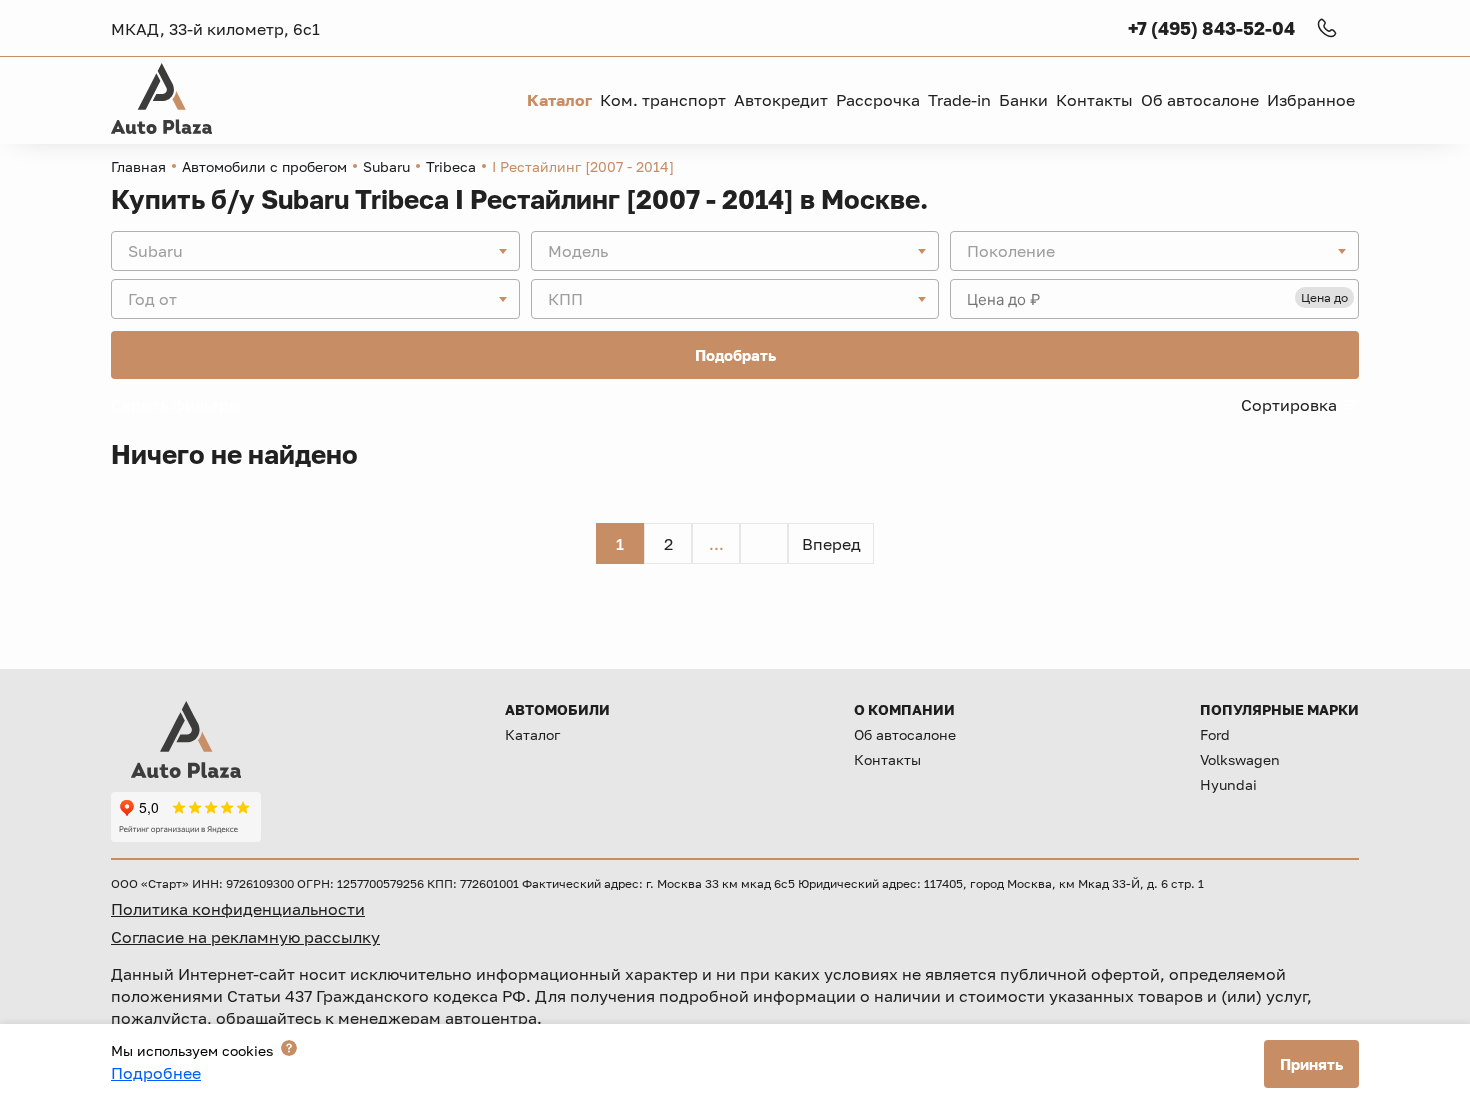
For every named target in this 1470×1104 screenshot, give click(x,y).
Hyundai (1228, 784)
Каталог (532, 734)
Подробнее (156, 1073)
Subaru (386, 166)
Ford (1215, 734)
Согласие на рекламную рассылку (245, 937)
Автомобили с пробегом (264, 166)
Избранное (1311, 100)
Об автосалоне (905, 734)
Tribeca (451, 166)
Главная (138, 166)
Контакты (887, 759)
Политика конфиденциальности (238, 909)
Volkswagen (1240, 759)
